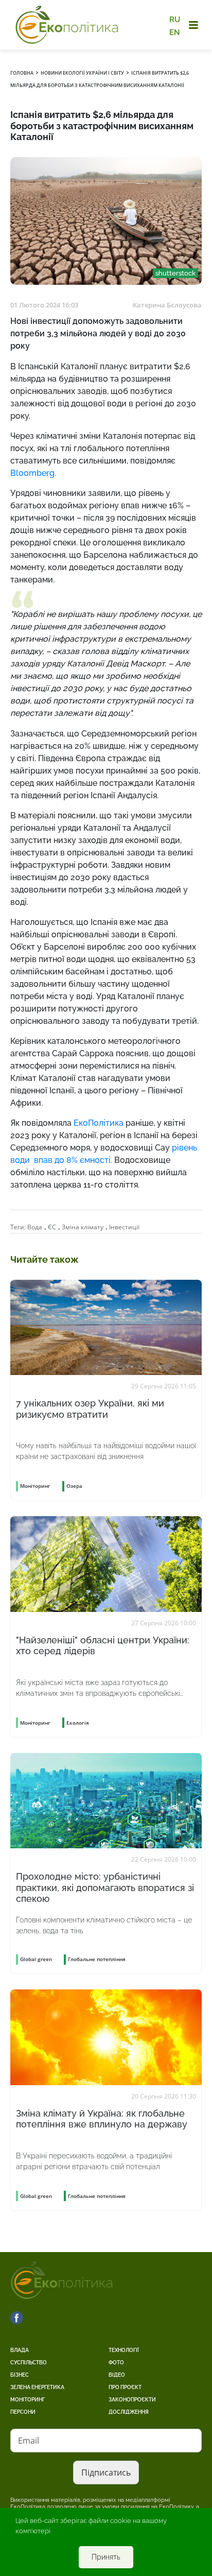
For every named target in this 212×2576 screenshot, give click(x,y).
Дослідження (129, 2412)
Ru (175, 20)
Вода (35, 1227)
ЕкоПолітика (99, 1123)
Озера (74, 1486)
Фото (116, 2363)
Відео (117, 2375)
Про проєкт (125, 2387)
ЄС (52, 1227)
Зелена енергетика (37, 2387)
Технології (124, 2350)
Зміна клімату (83, 1227)
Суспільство (29, 2363)
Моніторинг (28, 2400)
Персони (23, 2412)
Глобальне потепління (97, 1959)
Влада (20, 2350)
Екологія (78, 1723)
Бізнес (20, 2375)
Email (29, 2441)
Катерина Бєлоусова (167, 305)
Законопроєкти (132, 2400)
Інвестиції (124, 1227)
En (175, 32)
